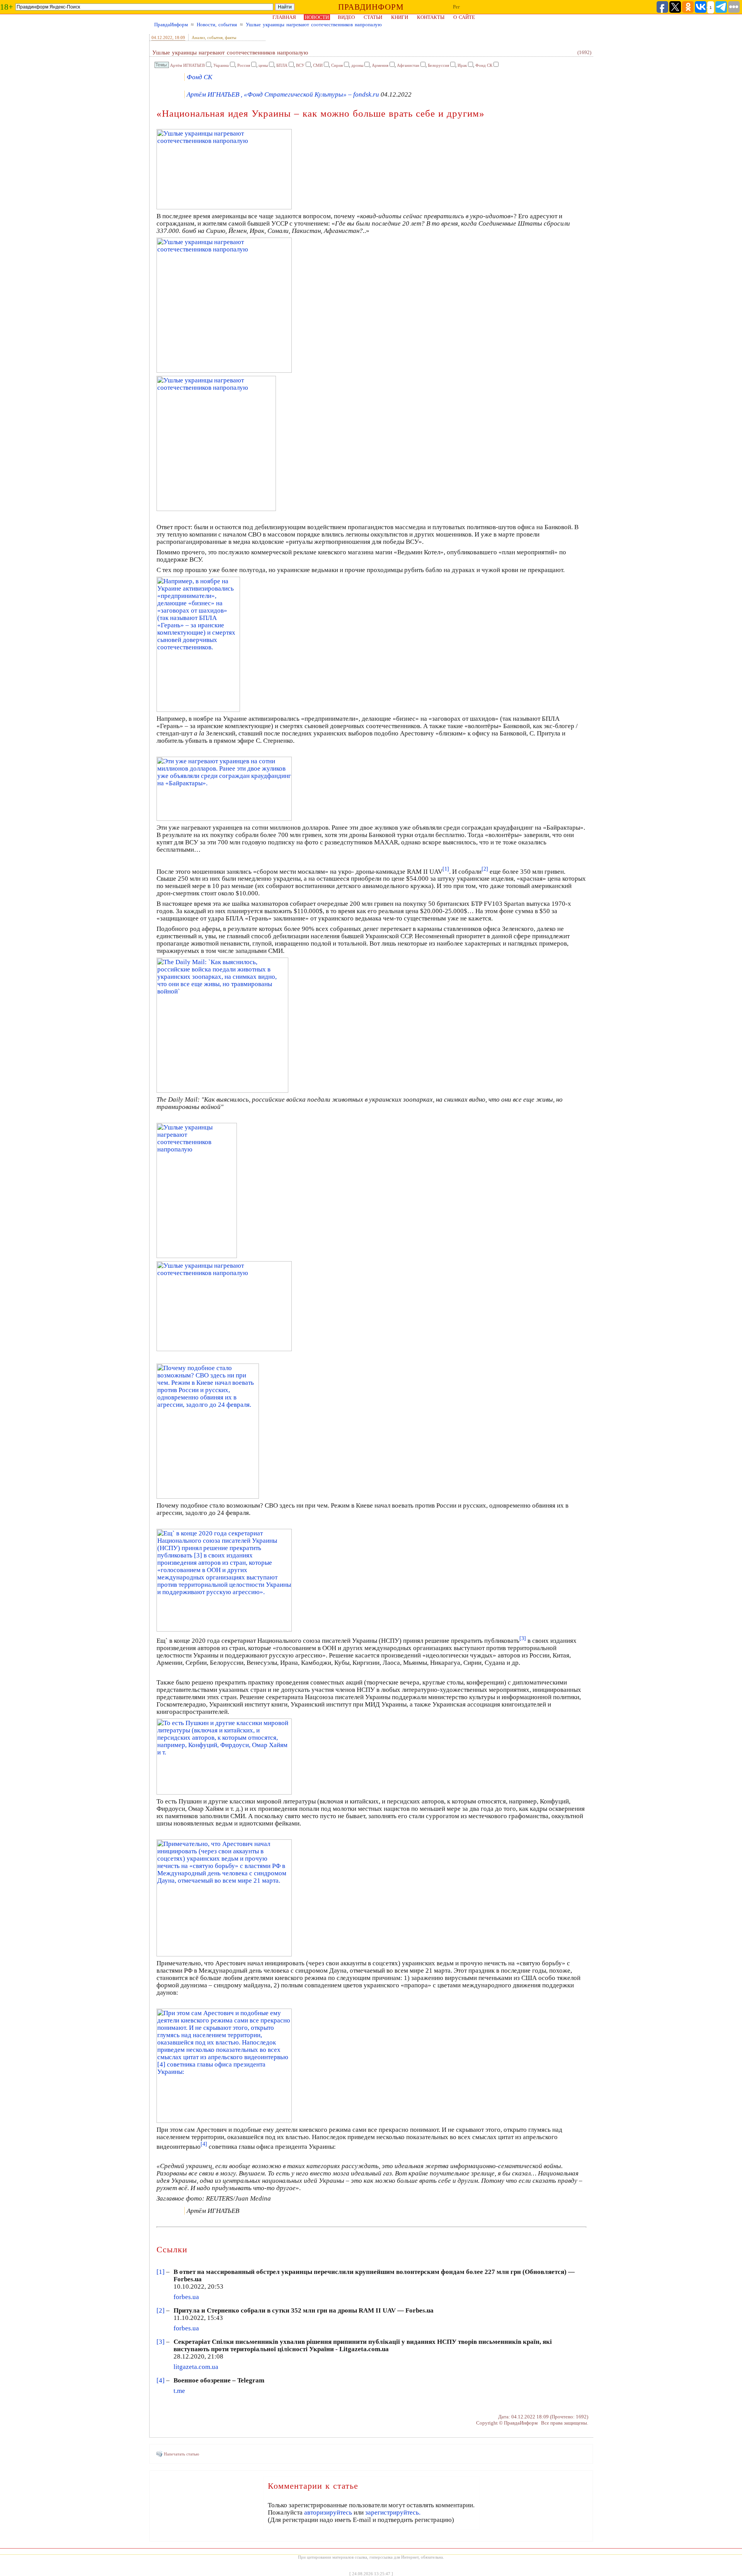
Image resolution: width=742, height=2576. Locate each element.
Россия (244, 65)
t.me (179, 2391)
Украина (221, 65)
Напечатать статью (181, 2454)
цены (263, 65)
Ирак (462, 65)
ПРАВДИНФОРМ (371, 7)
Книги (400, 17)
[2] (161, 2310)
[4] (161, 2380)
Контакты (431, 17)
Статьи (373, 17)
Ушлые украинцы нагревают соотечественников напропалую (314, 25)
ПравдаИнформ (171, 25)
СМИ (318, 65)
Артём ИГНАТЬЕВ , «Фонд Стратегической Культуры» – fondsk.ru (283, 94)
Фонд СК (484, 65)
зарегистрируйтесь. (393, 2512)
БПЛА (282, 65)
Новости (317, 17)
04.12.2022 (162, 37)
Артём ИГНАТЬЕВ (187, 65)
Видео (346, 17)
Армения (380, 65)
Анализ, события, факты (214, 37)
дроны (357, 65)
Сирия (337, 65)
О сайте (464, 17)
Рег (456, 7)
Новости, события (217, 25)
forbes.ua (186, 2297)
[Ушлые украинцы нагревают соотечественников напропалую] (224, 207)
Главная (284, 17)
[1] (161, 2272)
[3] (161, 2342)
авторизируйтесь (328, 2512)
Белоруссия (438, 65)
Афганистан (408, 65)
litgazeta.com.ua (196, 2367)
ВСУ (300, 65)
